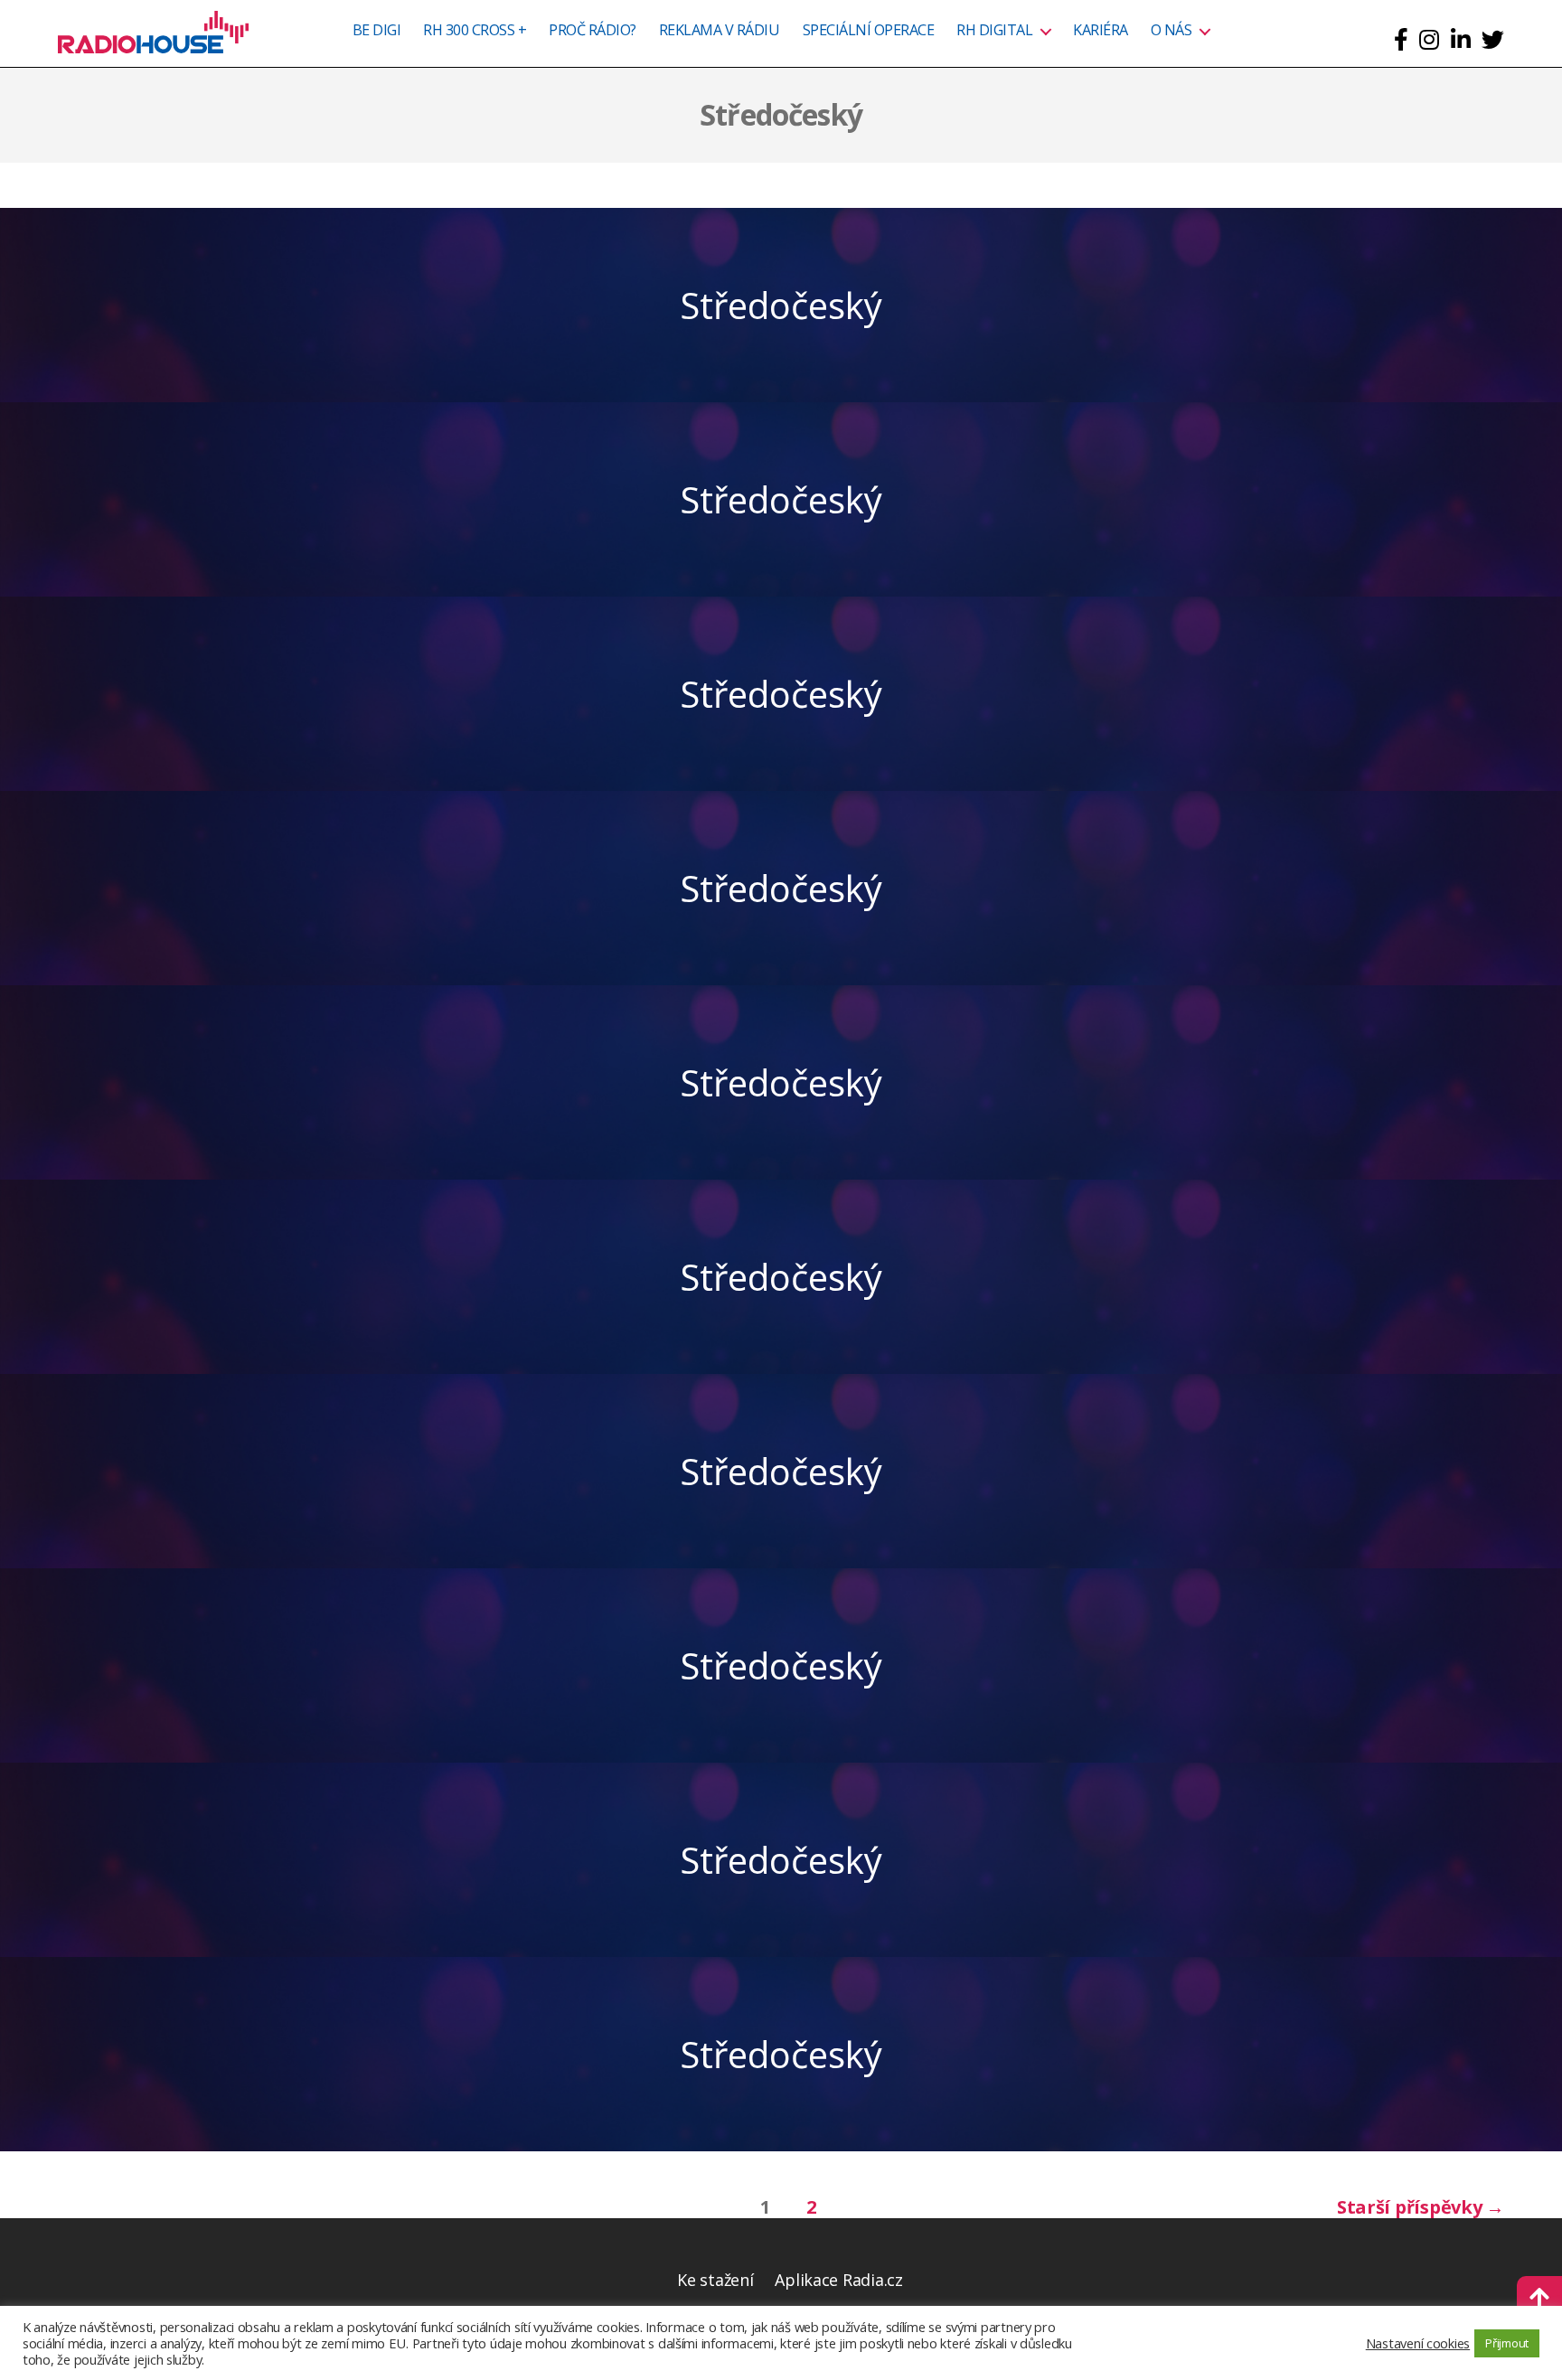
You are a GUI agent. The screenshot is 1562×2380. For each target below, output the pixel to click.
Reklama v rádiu (720, 31)
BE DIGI (377, 31)
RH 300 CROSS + (475, 31)
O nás (1171, 31)
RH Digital (994, 31)
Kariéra (1101, 31)
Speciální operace (869, 31)
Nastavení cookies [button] (1418, 2343)
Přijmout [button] (1507, 2343)
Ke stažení (715, 2280)
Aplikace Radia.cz (838, 2280)
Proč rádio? (593, 31)
